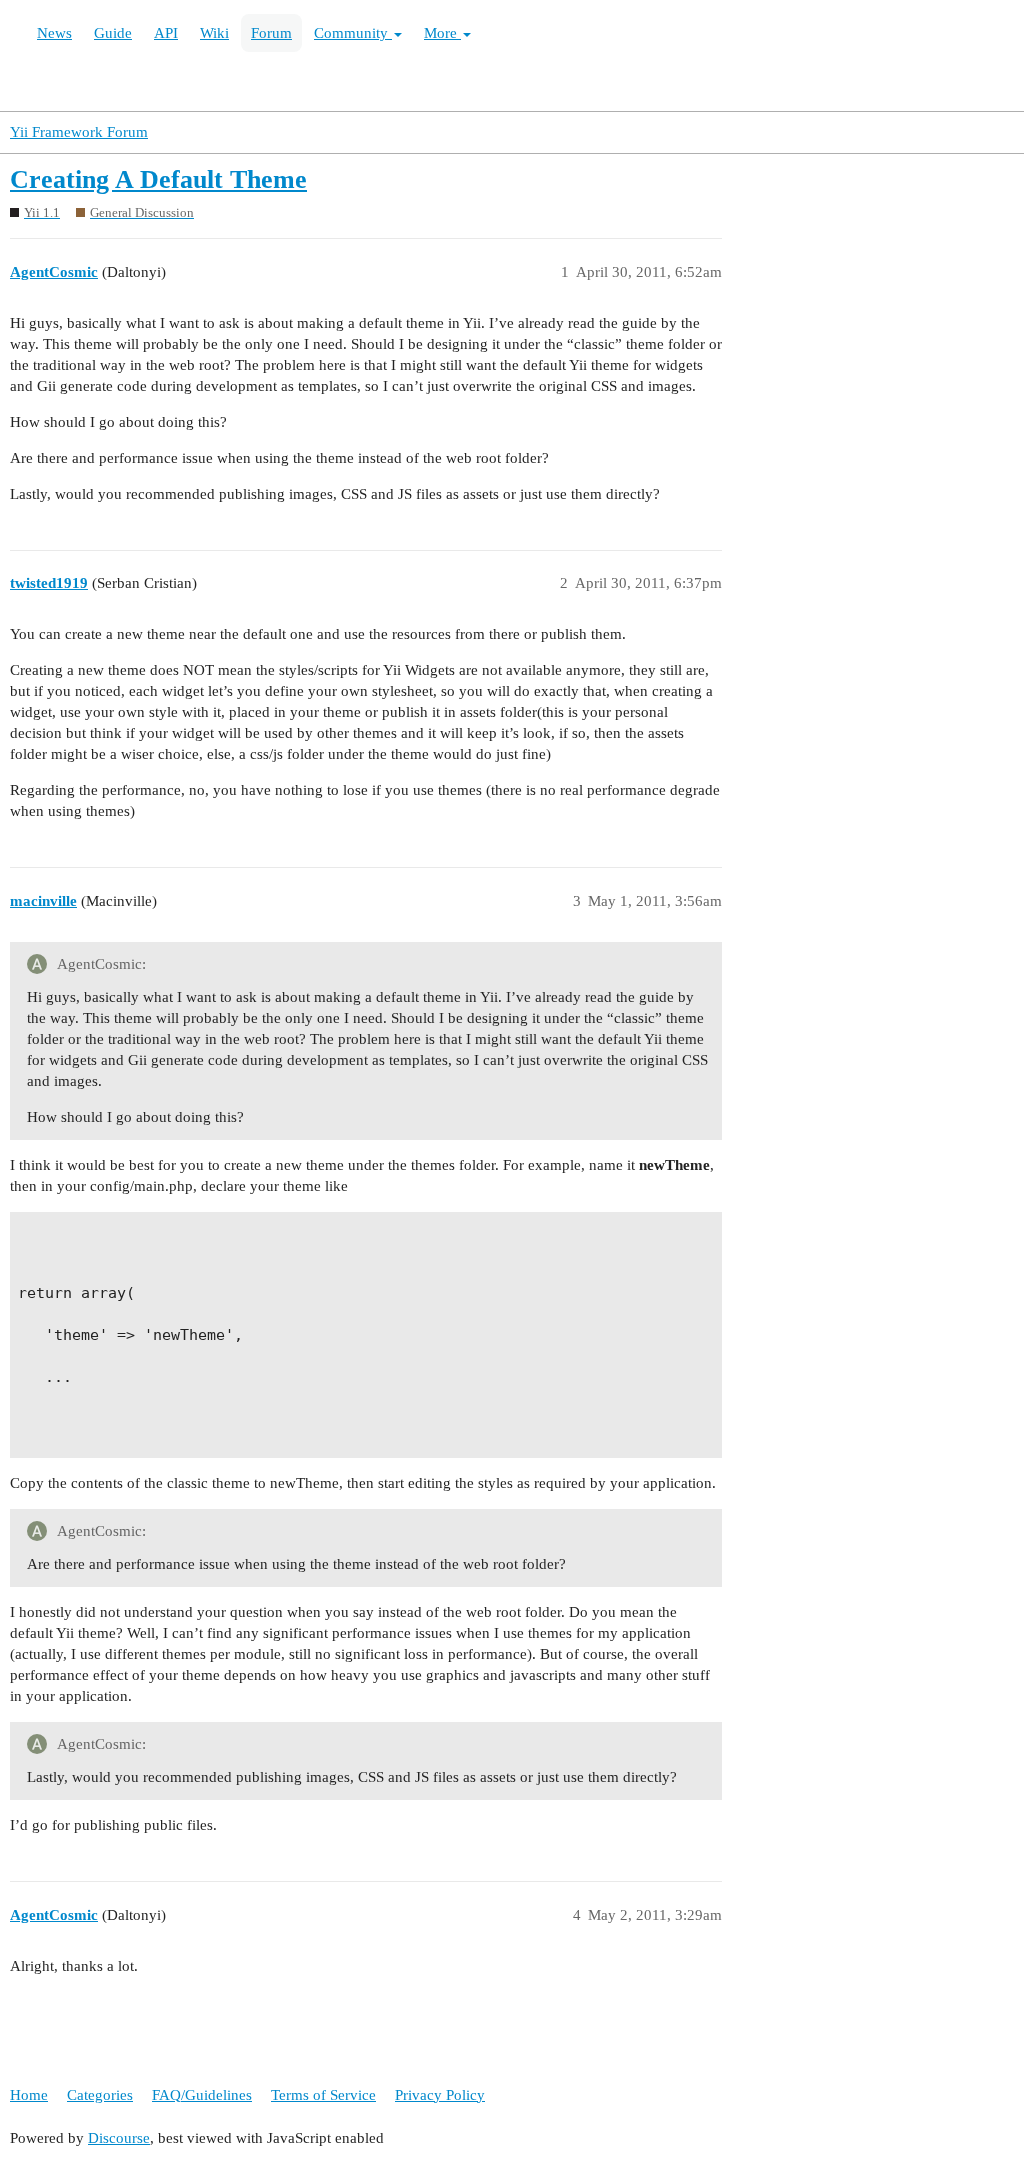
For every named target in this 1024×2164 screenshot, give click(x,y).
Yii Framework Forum (79, 132)
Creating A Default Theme (158, 179)
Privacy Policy (440, 2095)
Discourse (119, 2138)
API (166, 33)
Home (29, 2095)
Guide (113, 33)
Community (353, 33)
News (54, 33)
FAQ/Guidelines (202, 2095)
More (442, 33)
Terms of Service (323, 2095)
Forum (271, 33)
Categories (100, 2095)
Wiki (214, 33)
